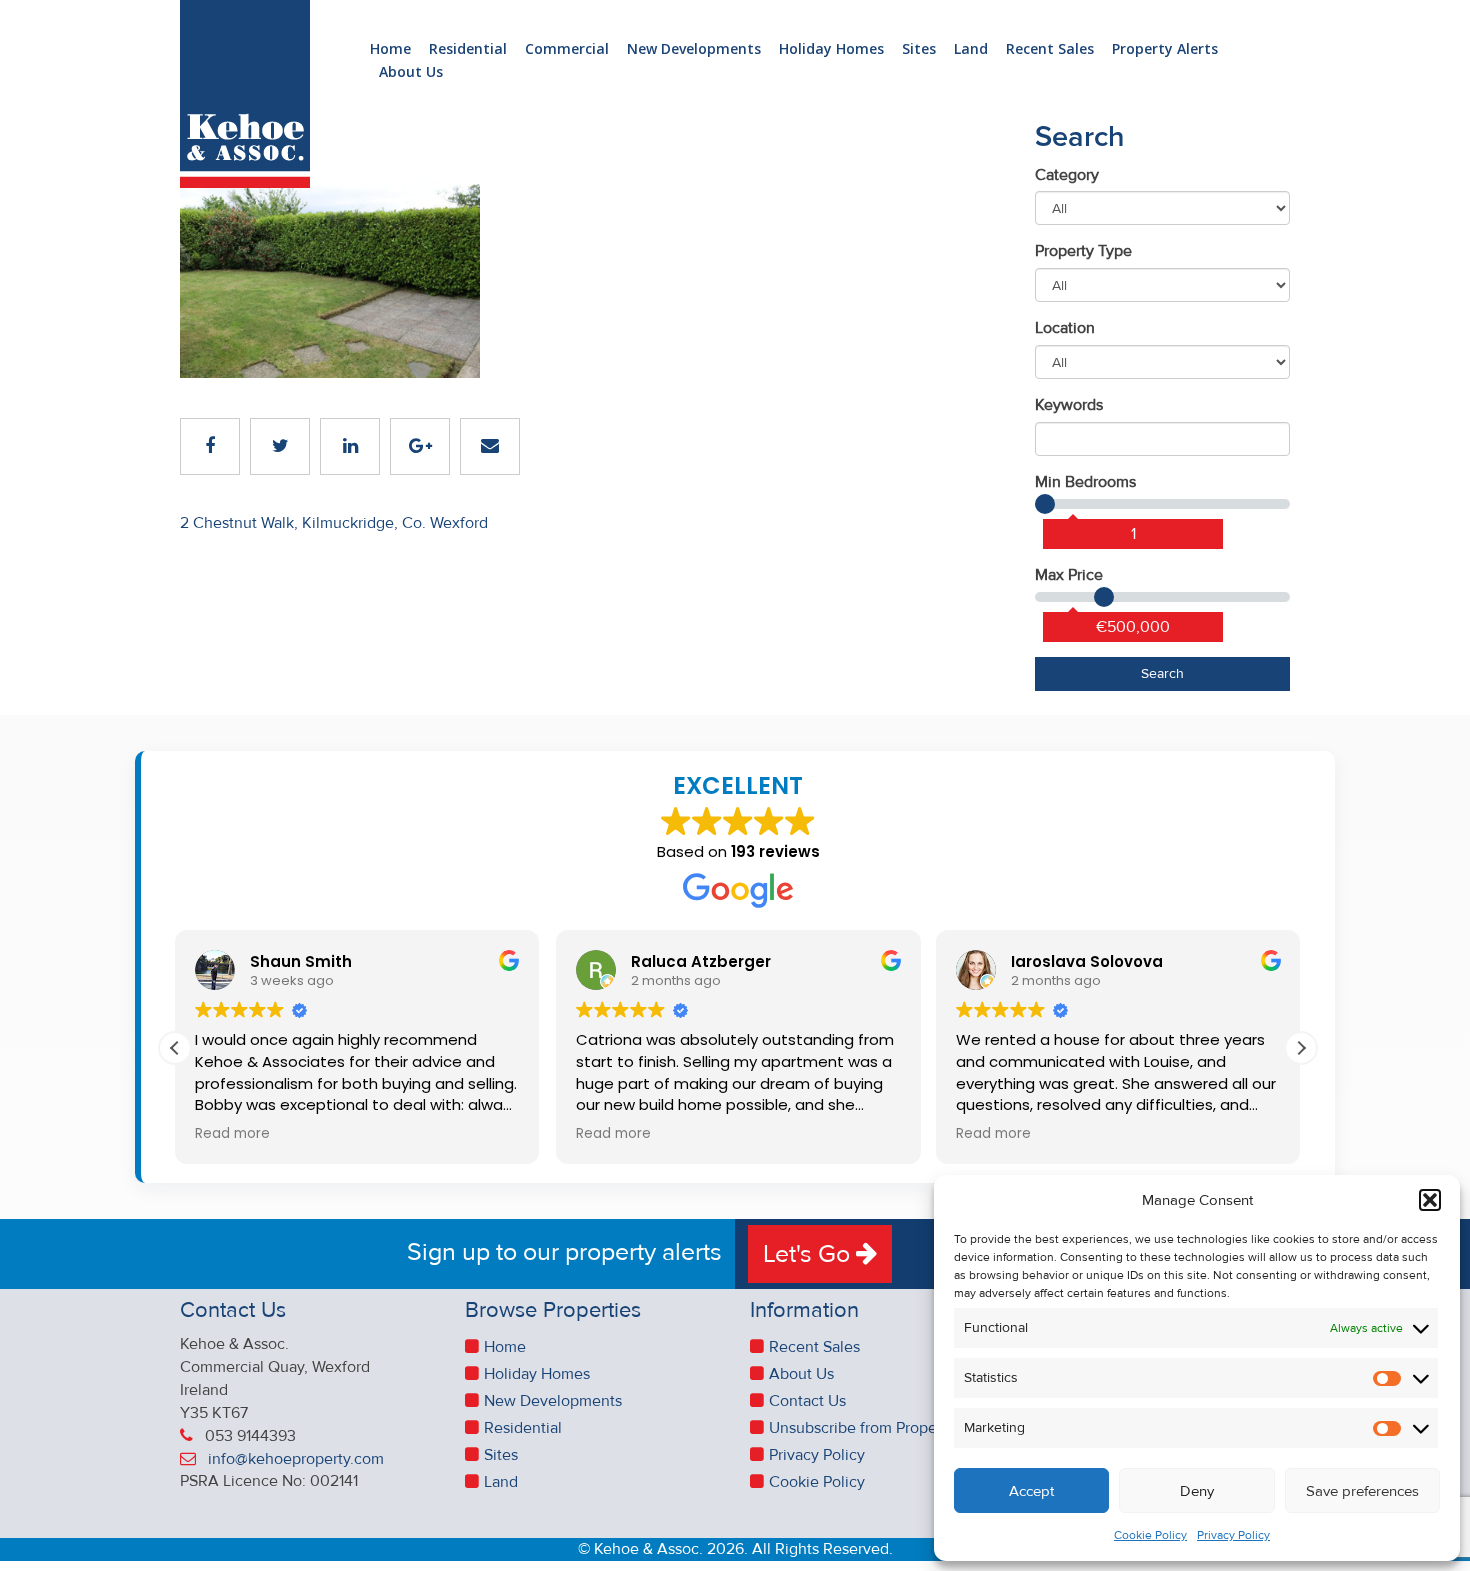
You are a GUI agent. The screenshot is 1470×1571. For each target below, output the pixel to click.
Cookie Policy (1150, 1535)
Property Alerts (1165, 49)
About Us (411, 72)
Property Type (1083, 251)
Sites (919, 49)
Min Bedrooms (1085, 482)
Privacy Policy (1233, 1535)
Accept (1031, 1491)
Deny (1197, 1491)
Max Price (1069, 575)
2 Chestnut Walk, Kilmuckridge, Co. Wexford (334, 523)
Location (1065, 328)
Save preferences (1362, 1491)
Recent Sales (1050, 49)
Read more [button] (232, 1134)
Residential (468, 49)
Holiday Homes (831, 49)
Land (971, 49)
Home (390, 49)
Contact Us (807, 1401)
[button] (1430, 1200)
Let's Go (809, 1254)
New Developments (694, 49)
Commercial (567, 49)
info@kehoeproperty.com (296, 1459)
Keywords (1069, 405)
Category (1067, 175)
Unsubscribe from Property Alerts (884, 1428)
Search (1162, 673)
